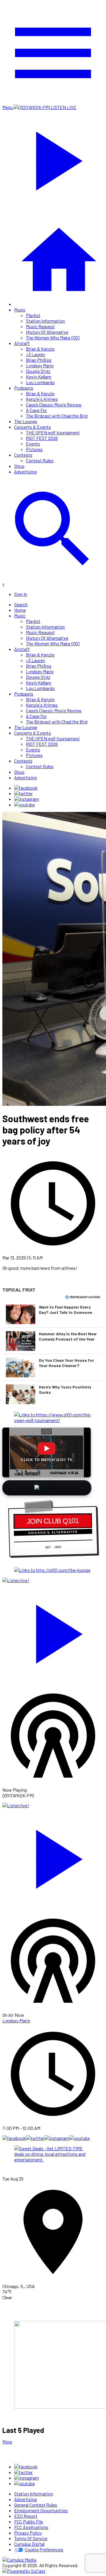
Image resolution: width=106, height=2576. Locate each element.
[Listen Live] (53, 1631)
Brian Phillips (39, 360)
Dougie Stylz (38, 371)
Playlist (33, 315)
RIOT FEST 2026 (42, 438)
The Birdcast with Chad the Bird (57, 416)
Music (20, 310)
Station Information (45, 321)
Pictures (34, 449)
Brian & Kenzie (40, 349)
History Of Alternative (47, 332)
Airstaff (22, 343)
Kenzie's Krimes (42, 399)
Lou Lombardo (40, 382)
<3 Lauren (35, 354)
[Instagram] (26, 799)
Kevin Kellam (39, 377)
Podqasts (24, 388)
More (7, 2442)
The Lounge (26, 421)
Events (33, 444)
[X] (23, 793)
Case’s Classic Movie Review (54, 405)
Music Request (40, 326)
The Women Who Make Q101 (53, 338)
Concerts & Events (33, 427)
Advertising (25, 472)
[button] (53, 1314)
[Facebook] (26, 788)
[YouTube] (24, 804)
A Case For (36, 410)
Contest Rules (40, 460)
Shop (19, 466)
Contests (23, 455)
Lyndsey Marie (40, 365)
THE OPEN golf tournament (53, 432)
